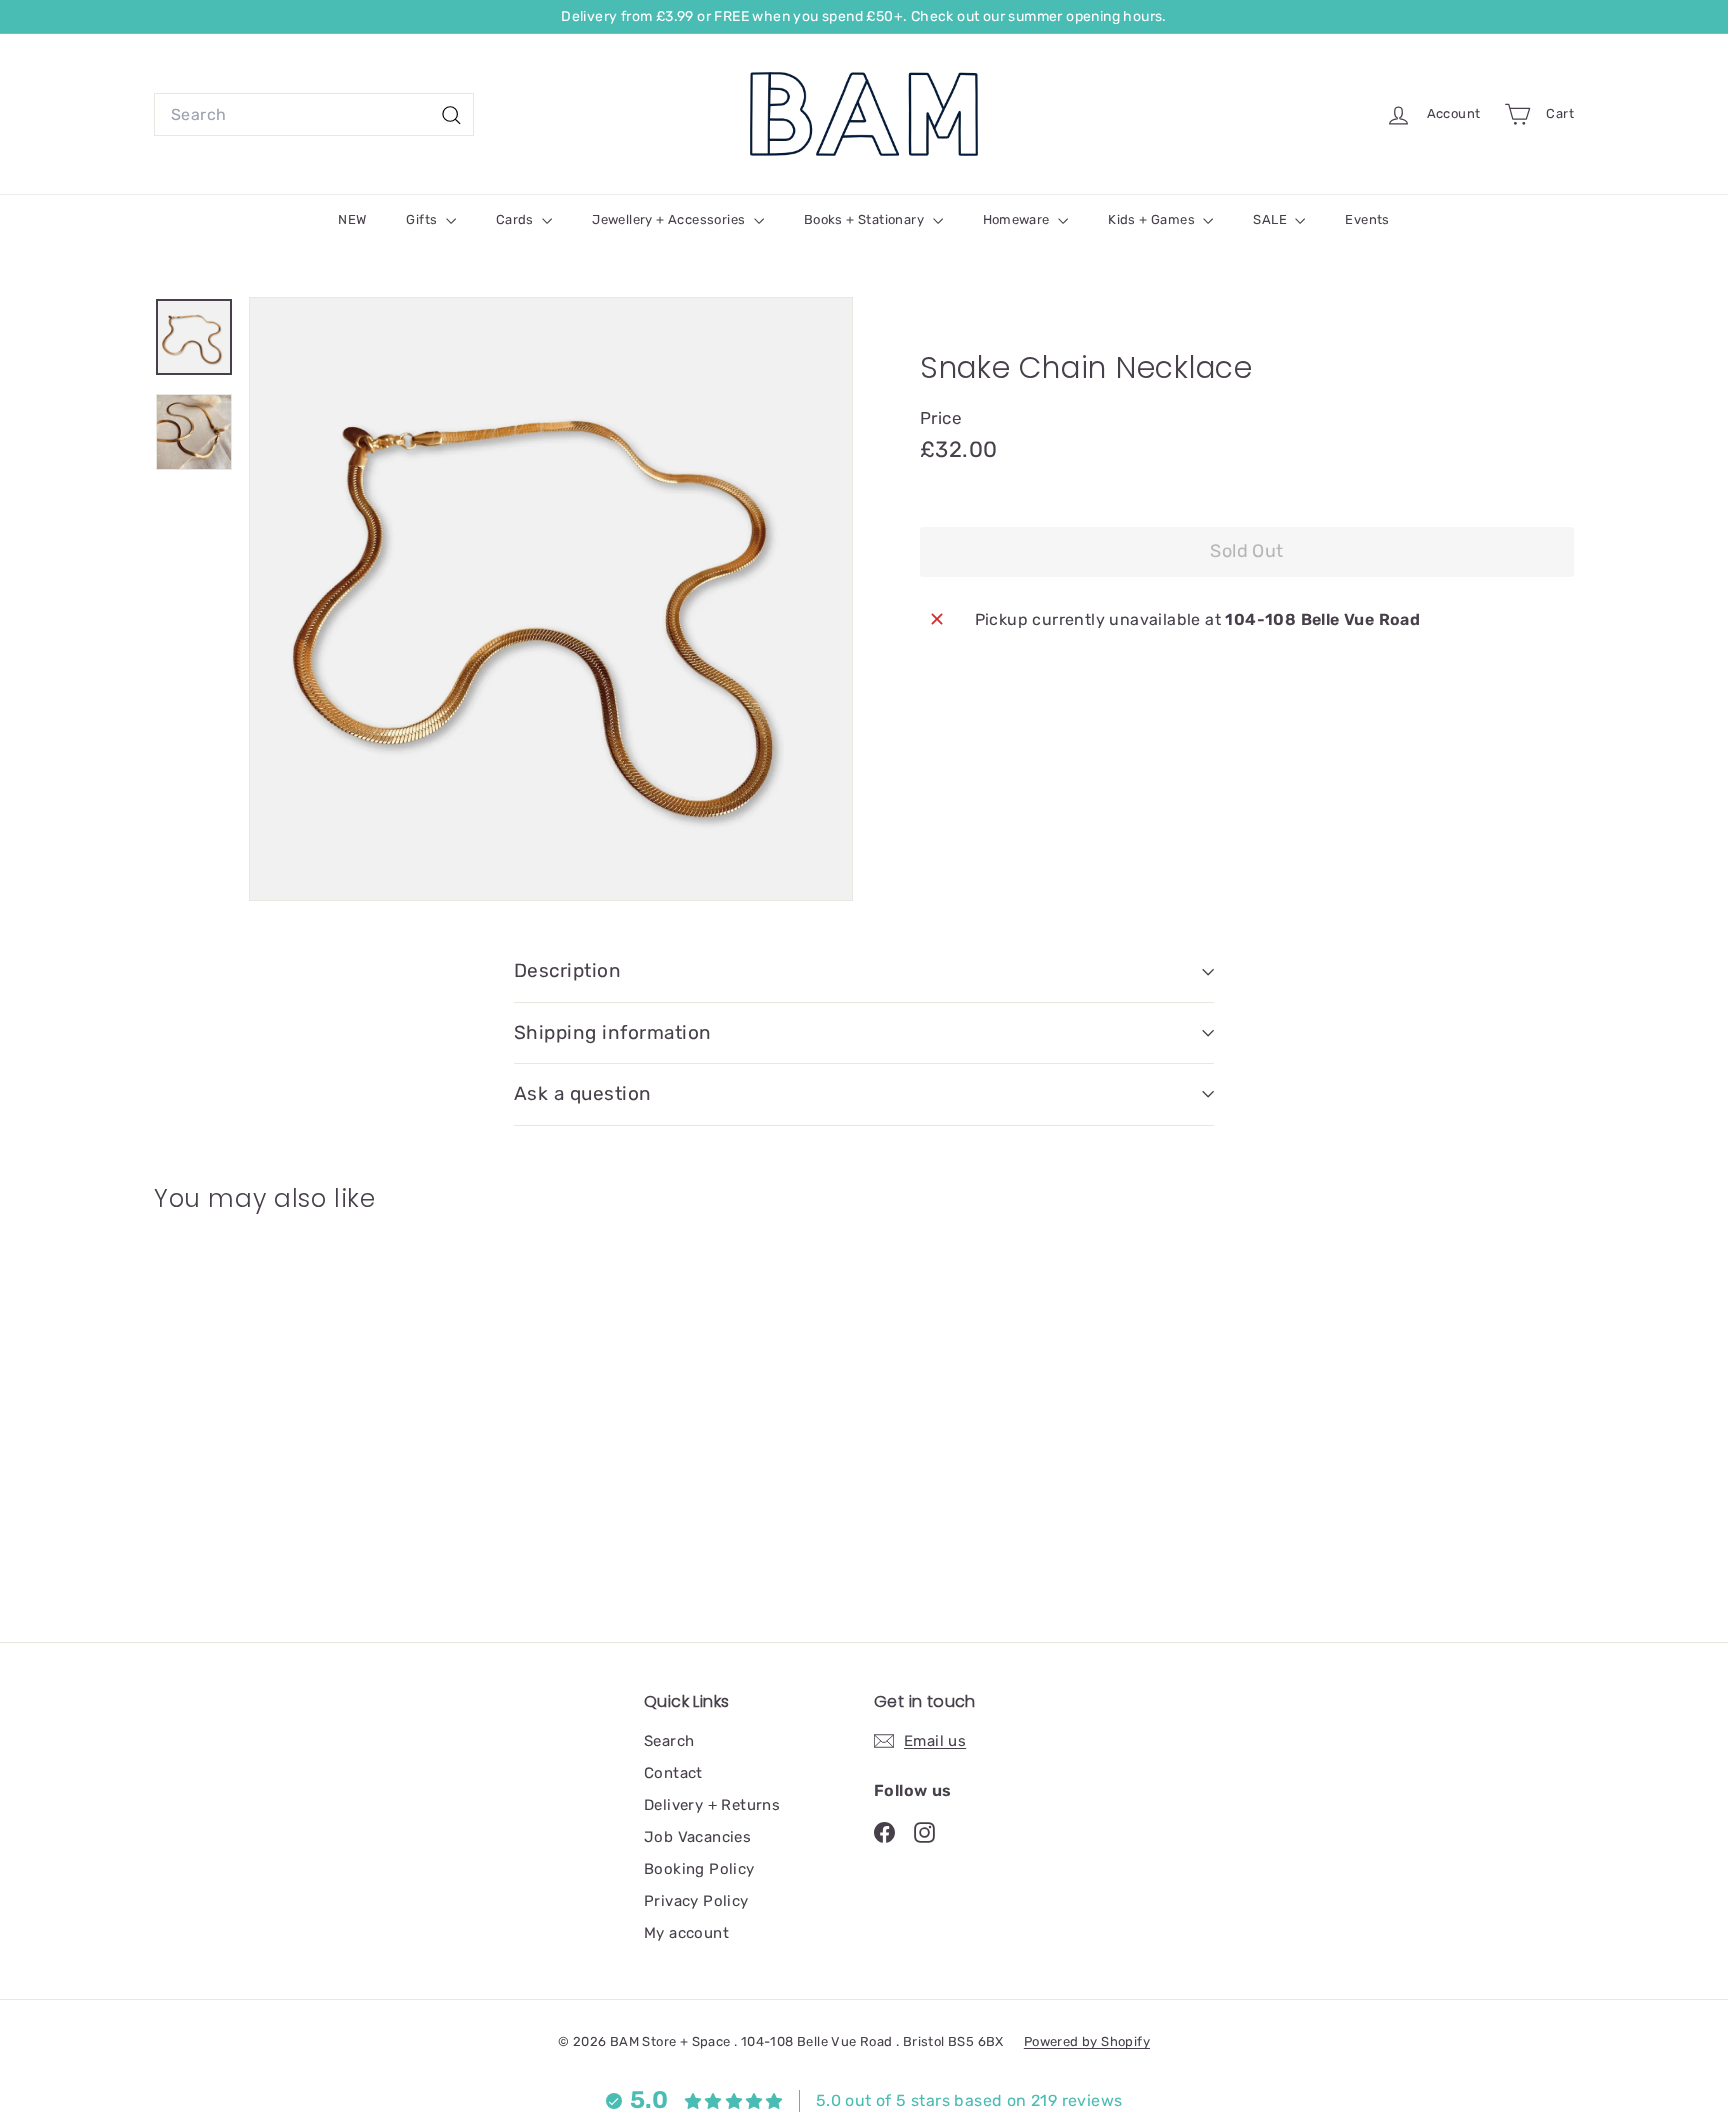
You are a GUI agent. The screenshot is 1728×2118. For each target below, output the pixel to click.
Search (669, 1741)
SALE (1271, 219)
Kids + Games (1153, 219)
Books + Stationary (866, 219)
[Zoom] (551, 599)
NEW (352, 219)
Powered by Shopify (1087, 2041)
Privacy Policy (696, 1901)
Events (1367, 219)
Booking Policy (699, 1869)
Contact (673, 1773)
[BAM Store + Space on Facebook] (884, 1831)
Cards (516, 219)
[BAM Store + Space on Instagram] (924, 1831)
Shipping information (613, 1032)
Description (567, 970)
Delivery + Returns (712, 1805)
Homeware (1018, 219)
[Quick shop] (365, 1266)
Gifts (423, 219)
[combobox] (314, 115)
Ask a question (583, 1093)
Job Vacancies (697, 1837)
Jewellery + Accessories (670, 219)
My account (686, 1933)
